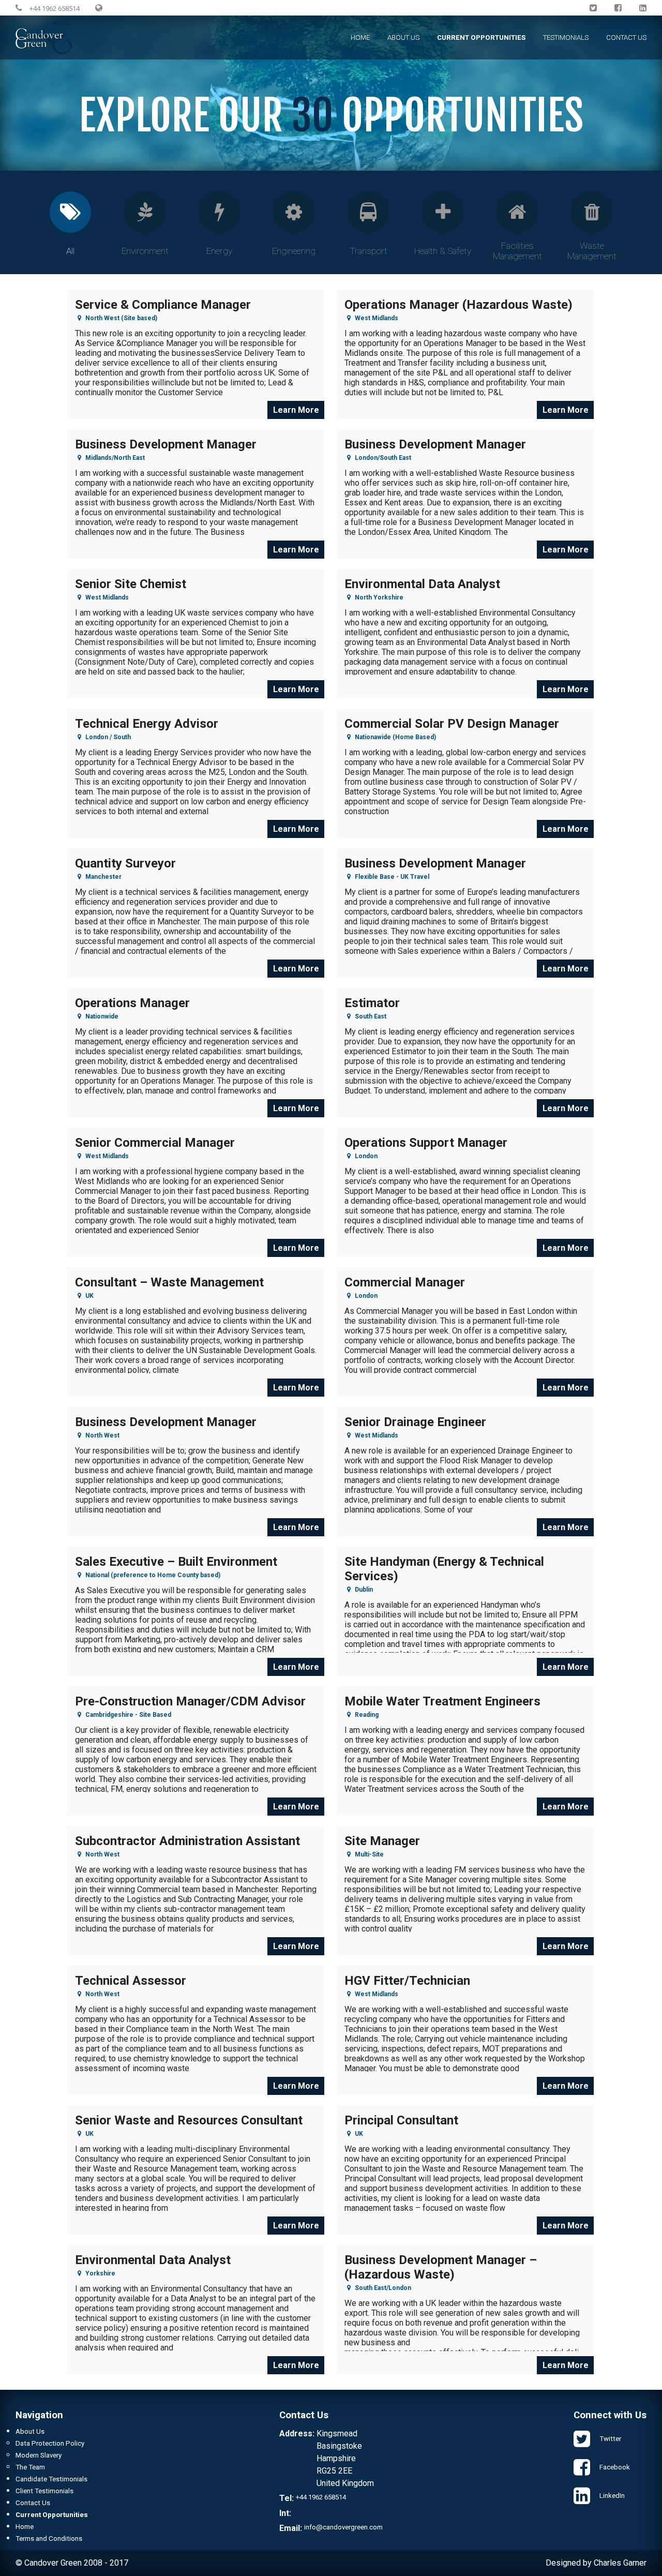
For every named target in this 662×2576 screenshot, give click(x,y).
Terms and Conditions (49, 2538)
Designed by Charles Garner (596, 2563)
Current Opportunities (481, 38)
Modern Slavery (39, 2455)
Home (360, 38)
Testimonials (566, 38)
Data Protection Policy (50, 2443)
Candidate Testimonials (51, 2479)
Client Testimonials (44, 2491)
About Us (403, 38)
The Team (30, 2467)
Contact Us (626, 38)
